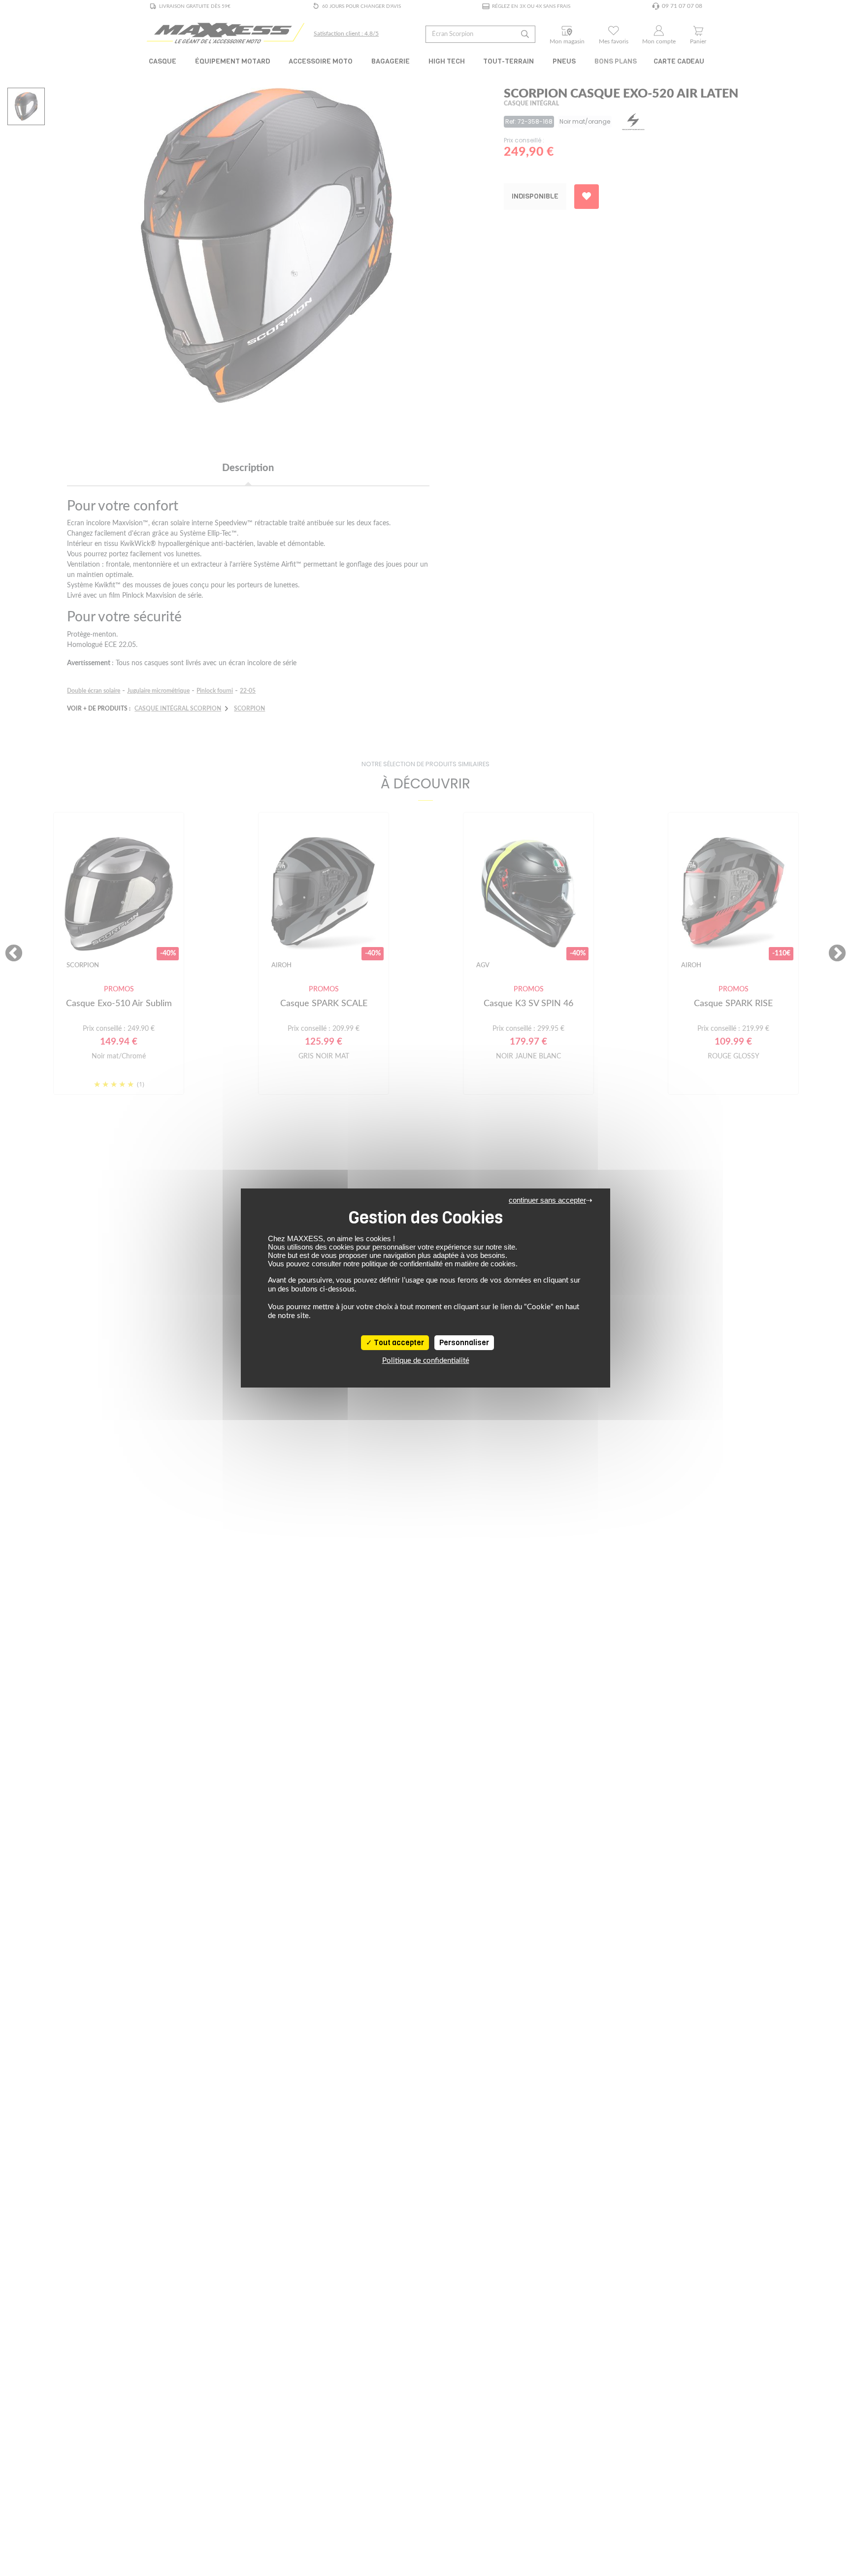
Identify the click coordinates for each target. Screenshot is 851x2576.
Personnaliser (464, 1343)
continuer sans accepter (547, 1200)
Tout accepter (398, 1343)
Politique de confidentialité (426, 1361)
